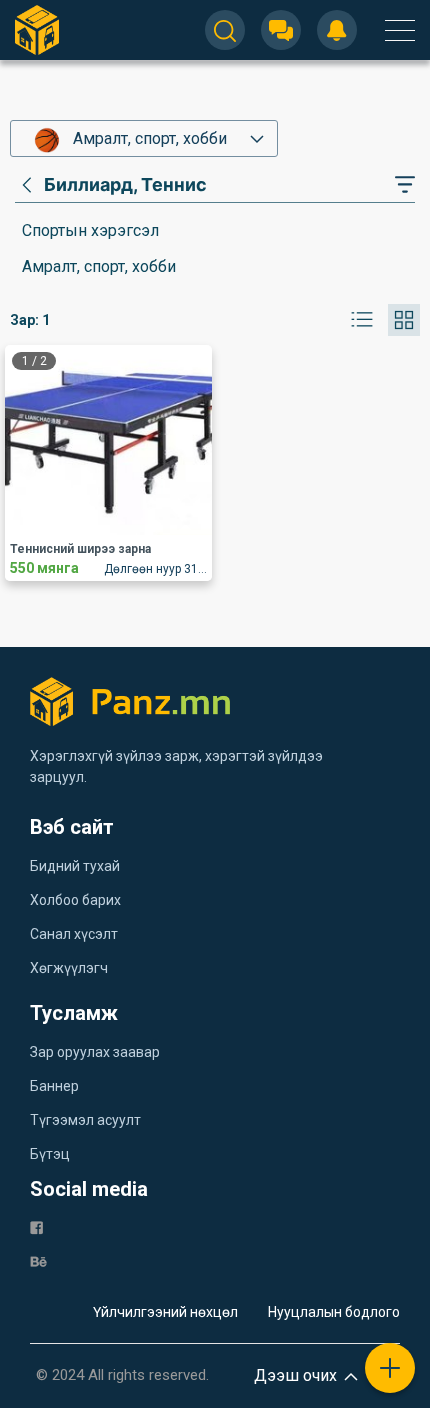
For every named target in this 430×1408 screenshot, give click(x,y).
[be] (38, 1260)
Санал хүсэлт (74, 934)
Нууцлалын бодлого (334, 1312)
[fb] (36, 1226)
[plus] (390, 1368)
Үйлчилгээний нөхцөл (165, 1312)
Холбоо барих (75, 900)
